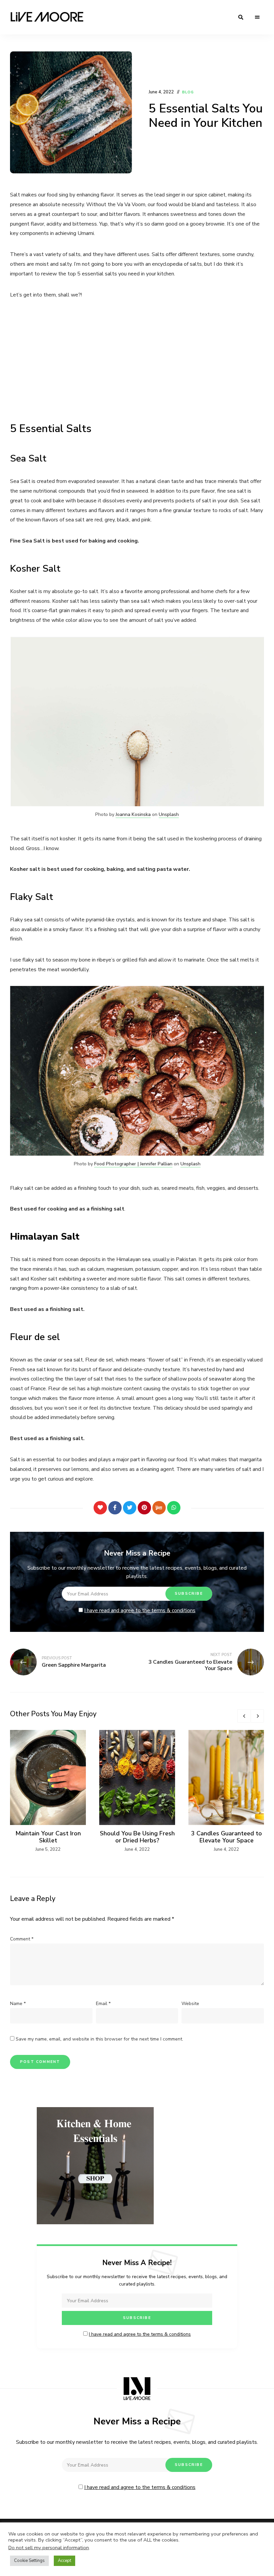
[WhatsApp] (174, 1508)
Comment (22, 1939)
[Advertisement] (137, 358)
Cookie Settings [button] (29, 2561)
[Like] (100, 1508)
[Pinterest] (144, 1508)
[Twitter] (130, 1508)
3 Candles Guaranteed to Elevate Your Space (227, 1837)
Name (18, 2004)
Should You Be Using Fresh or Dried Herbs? (137, 1837)
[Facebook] (115, 1508)
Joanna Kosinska (133, 814)
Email (103, 2004)
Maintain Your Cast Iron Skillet (48, 1837)
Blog (188, 92)
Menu (257, 17)
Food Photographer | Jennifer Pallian (133, 1164)
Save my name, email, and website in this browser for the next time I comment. (99, 2039)
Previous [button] (244, 1716)
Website (190, 2004)
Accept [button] (64, 2561)
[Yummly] (159, 1508)
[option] (48, 1792)
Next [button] (257, 1716)
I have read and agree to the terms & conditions (140, 1610)
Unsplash (169, 814)
